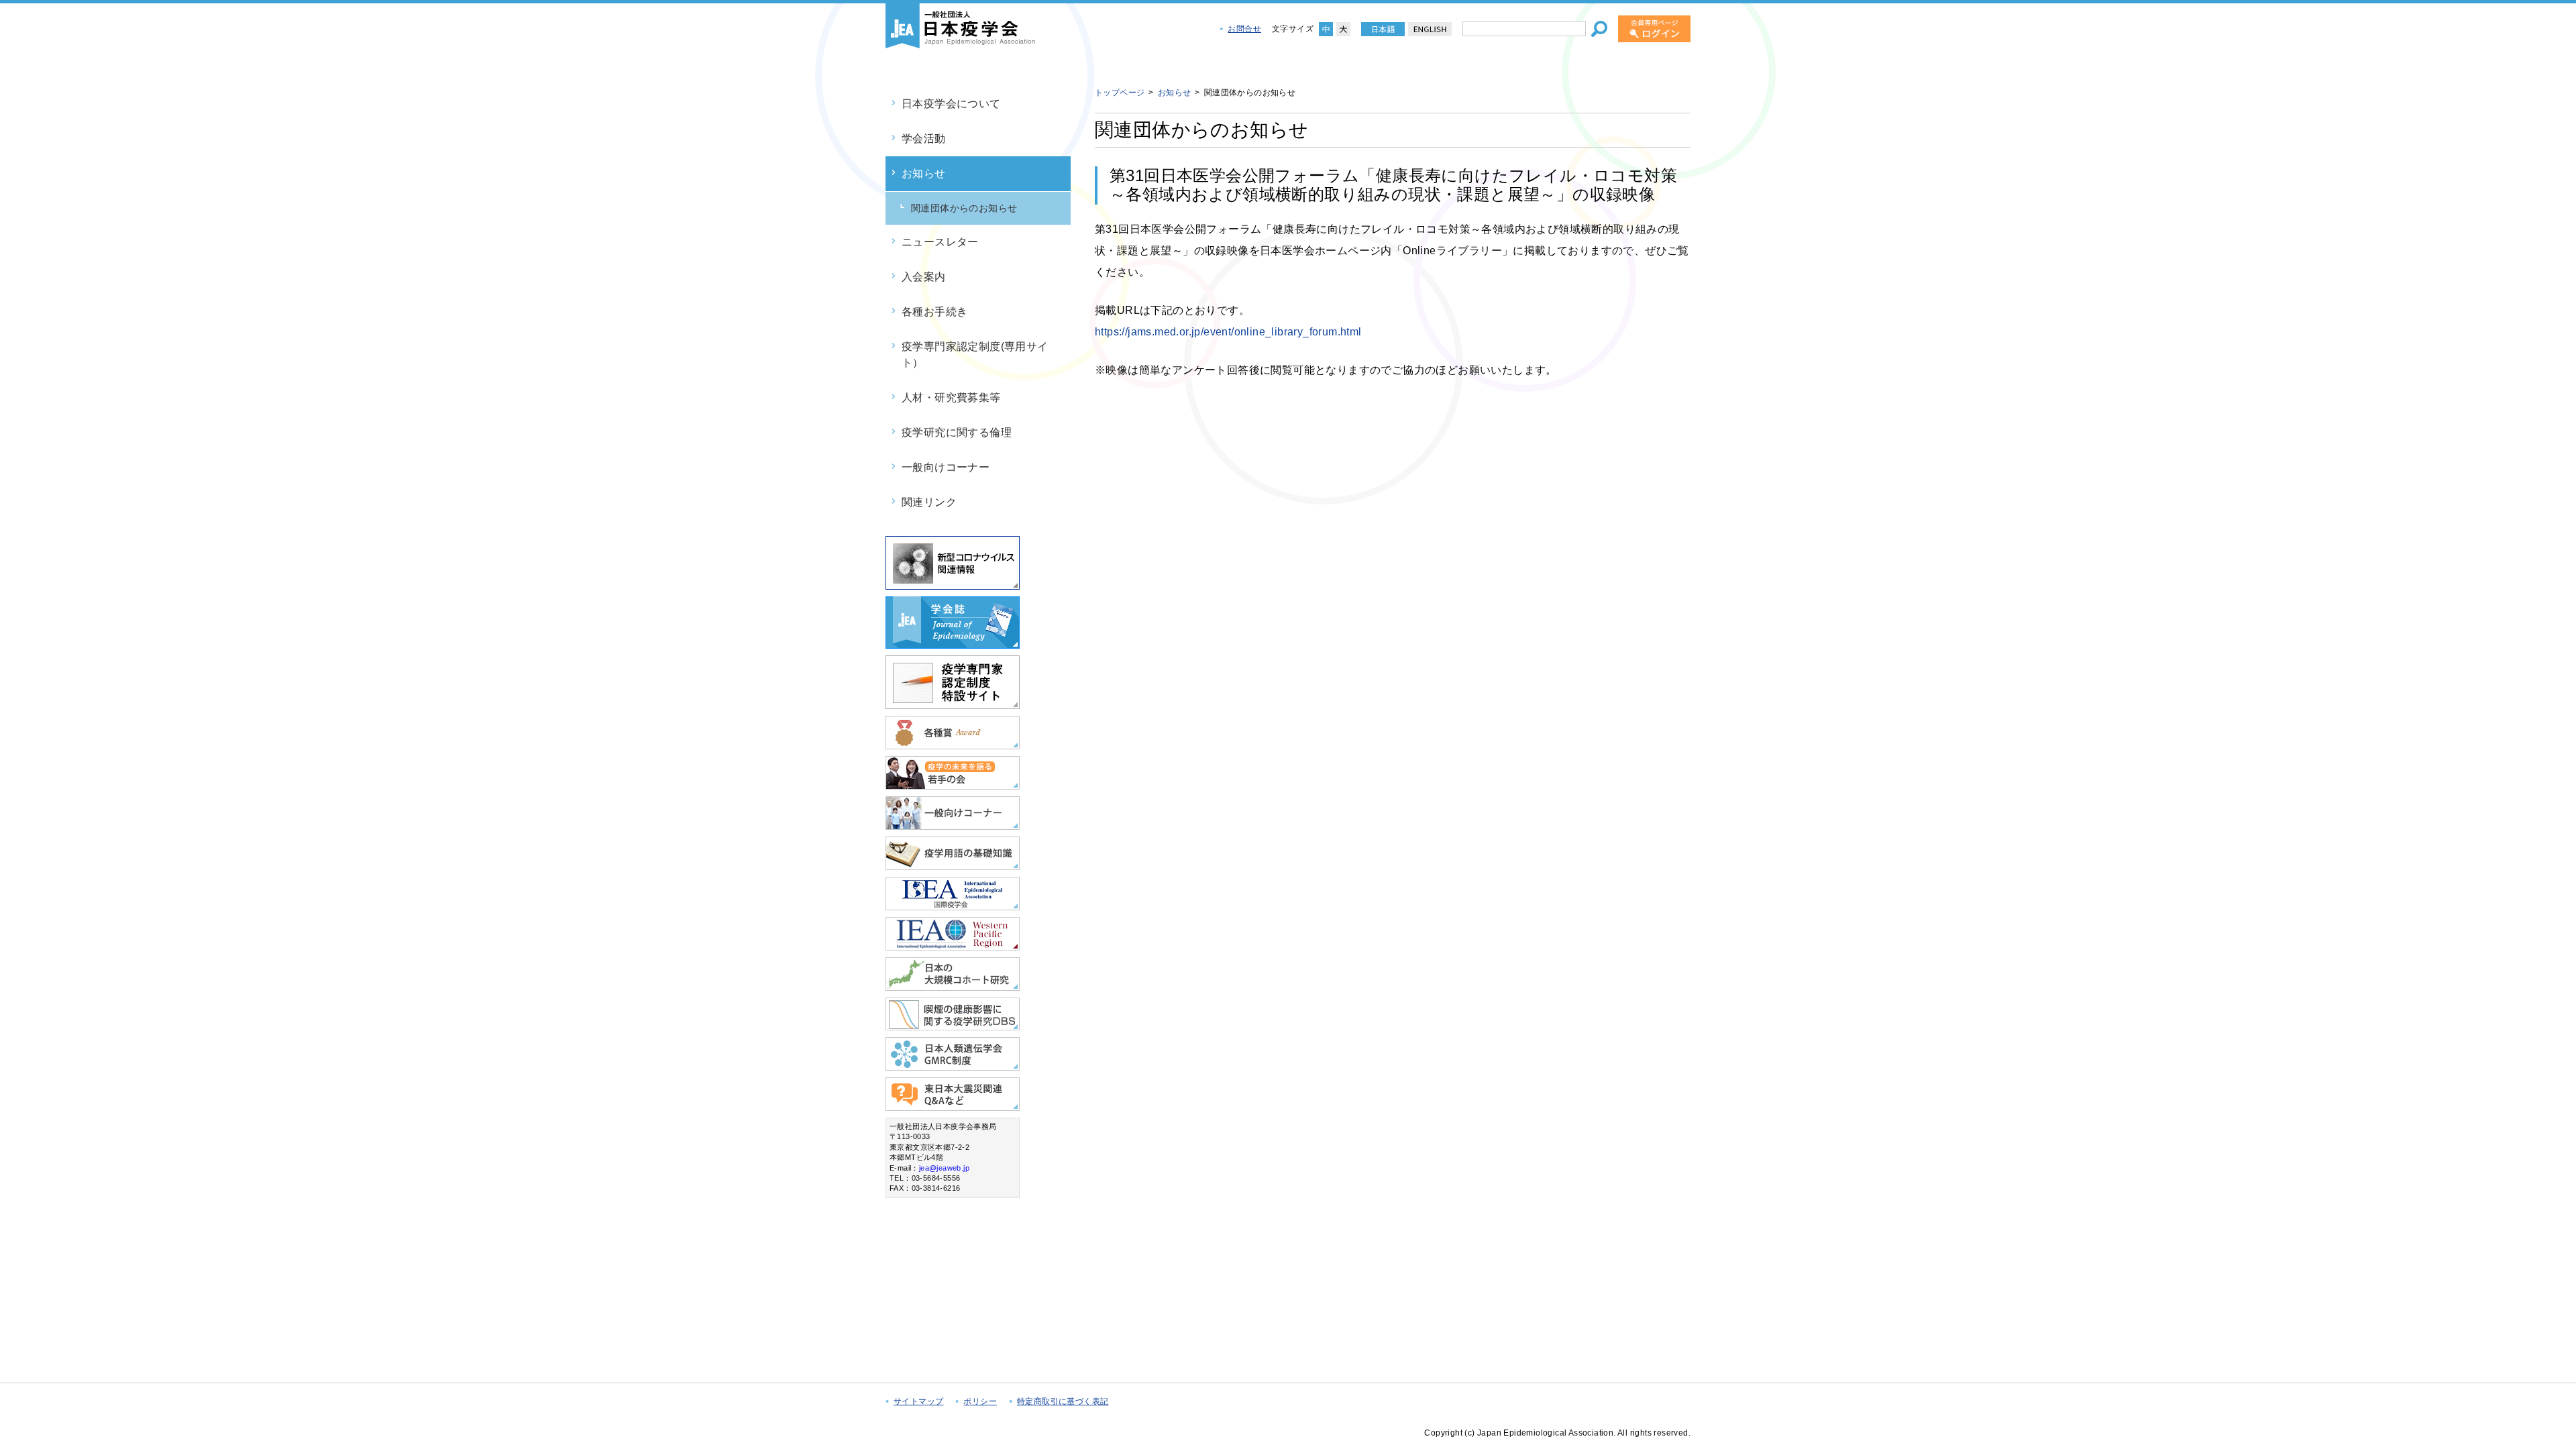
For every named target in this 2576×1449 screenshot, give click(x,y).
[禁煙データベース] (953, 1025)
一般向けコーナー (946, 467)
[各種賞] (953, 744)
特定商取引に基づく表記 (1063, 1401)
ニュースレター (940, 242)
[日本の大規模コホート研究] (953, 985)
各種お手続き (934, 312)
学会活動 (924, 139)
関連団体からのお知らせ (964, 208)
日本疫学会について (951, 104)
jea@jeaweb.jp (944, 1168)
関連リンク (929, 502)
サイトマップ (918, 1401)
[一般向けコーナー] (953, 824)
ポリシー (980, 1401)
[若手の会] (953, 784)
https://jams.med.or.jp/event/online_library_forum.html (1228, 332)
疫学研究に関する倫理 (957, 432)
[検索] (1599, 29)
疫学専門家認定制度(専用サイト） (975, 355)
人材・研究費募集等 (951, 397)
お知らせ (924, 173)
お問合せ (1244, 29)
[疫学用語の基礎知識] (953, 864)
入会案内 (924, 277)
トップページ (1120, 93)
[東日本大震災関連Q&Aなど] (953, 1105)
